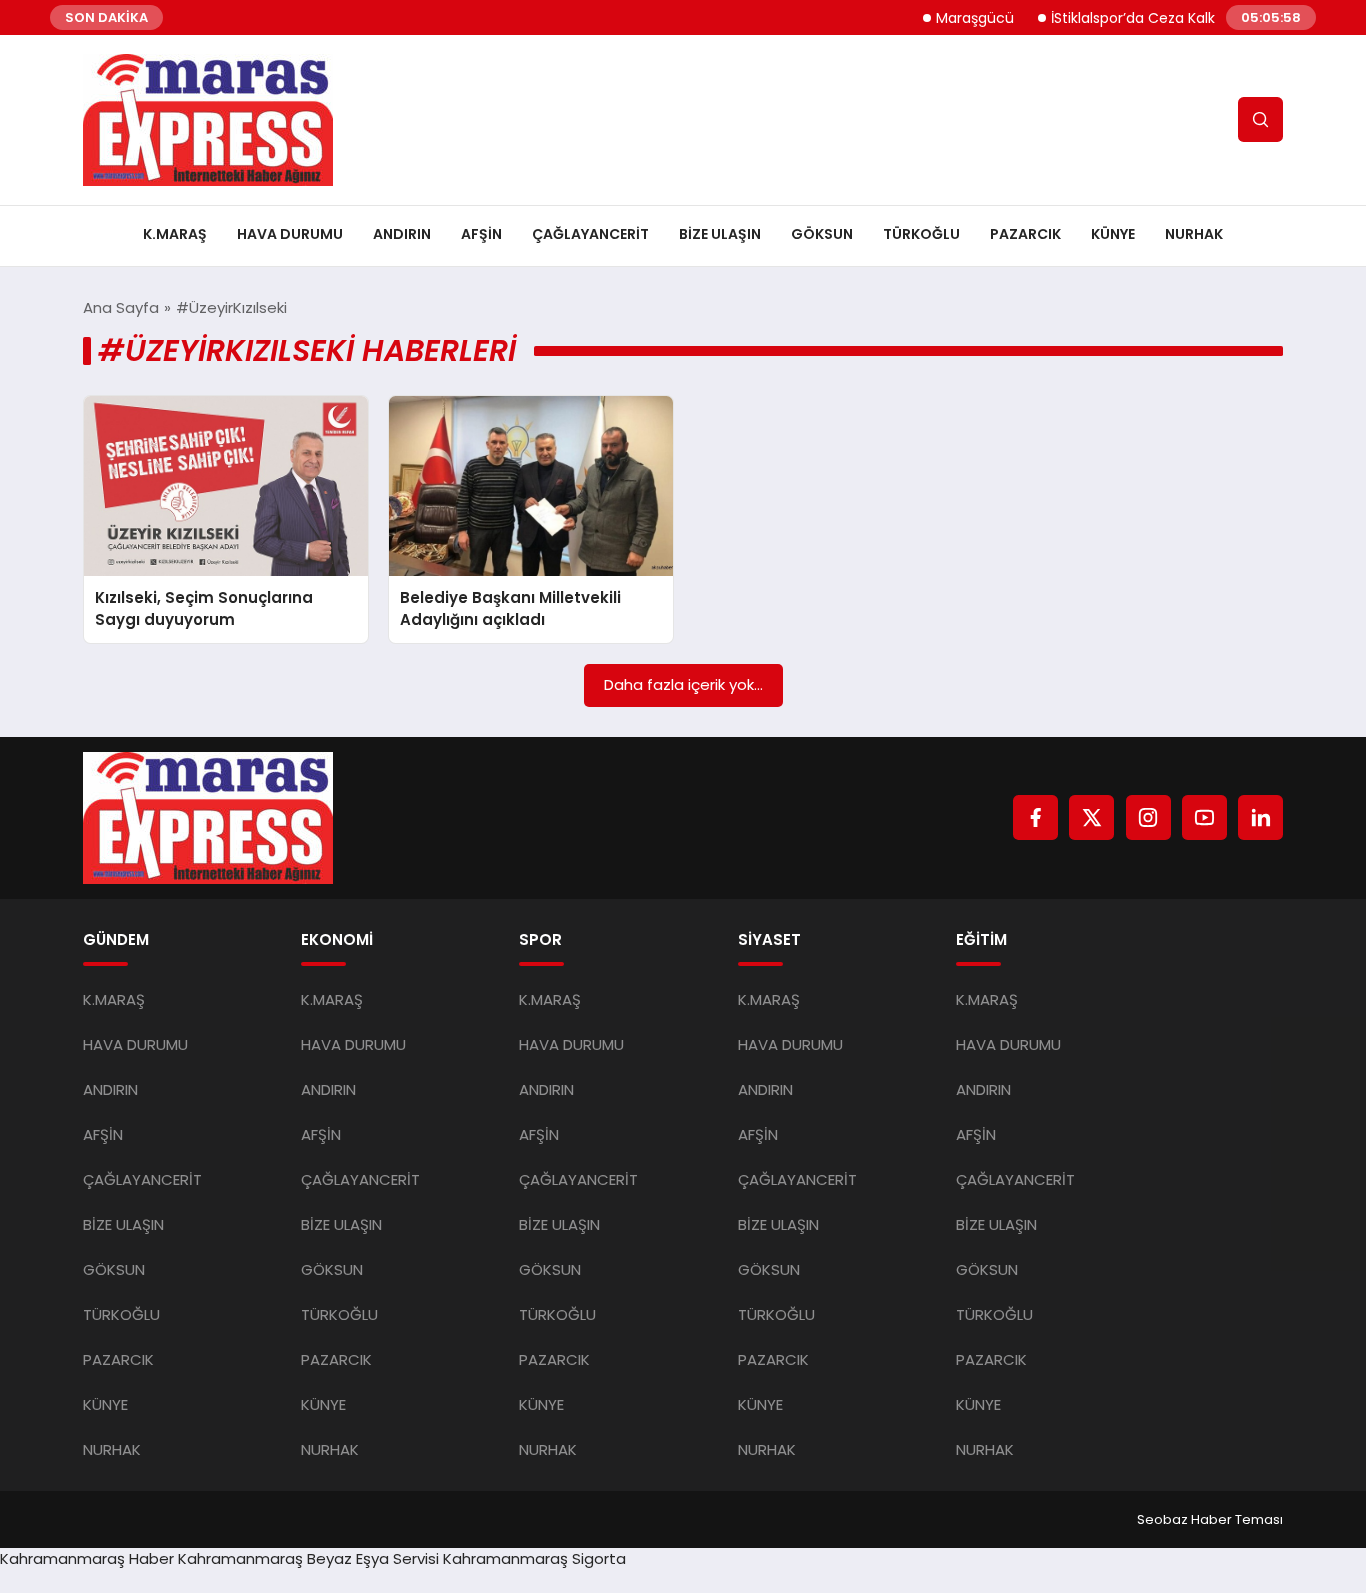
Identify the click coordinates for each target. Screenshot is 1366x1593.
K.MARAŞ (175, 234)
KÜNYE (1113, 234)
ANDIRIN (402, 234)
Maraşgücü (954, 18)
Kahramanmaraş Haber (87, 1558)
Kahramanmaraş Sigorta (534, 1558)
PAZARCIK (1025, 234)
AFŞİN (481, 234)
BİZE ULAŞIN (720, 234)
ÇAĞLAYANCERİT (590, 234)
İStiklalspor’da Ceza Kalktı (1116, 18)
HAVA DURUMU (290, 234)
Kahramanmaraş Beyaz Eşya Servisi (308, 1558)
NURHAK (1194, 234)
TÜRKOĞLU (921, 234)
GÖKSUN (822, 234)
